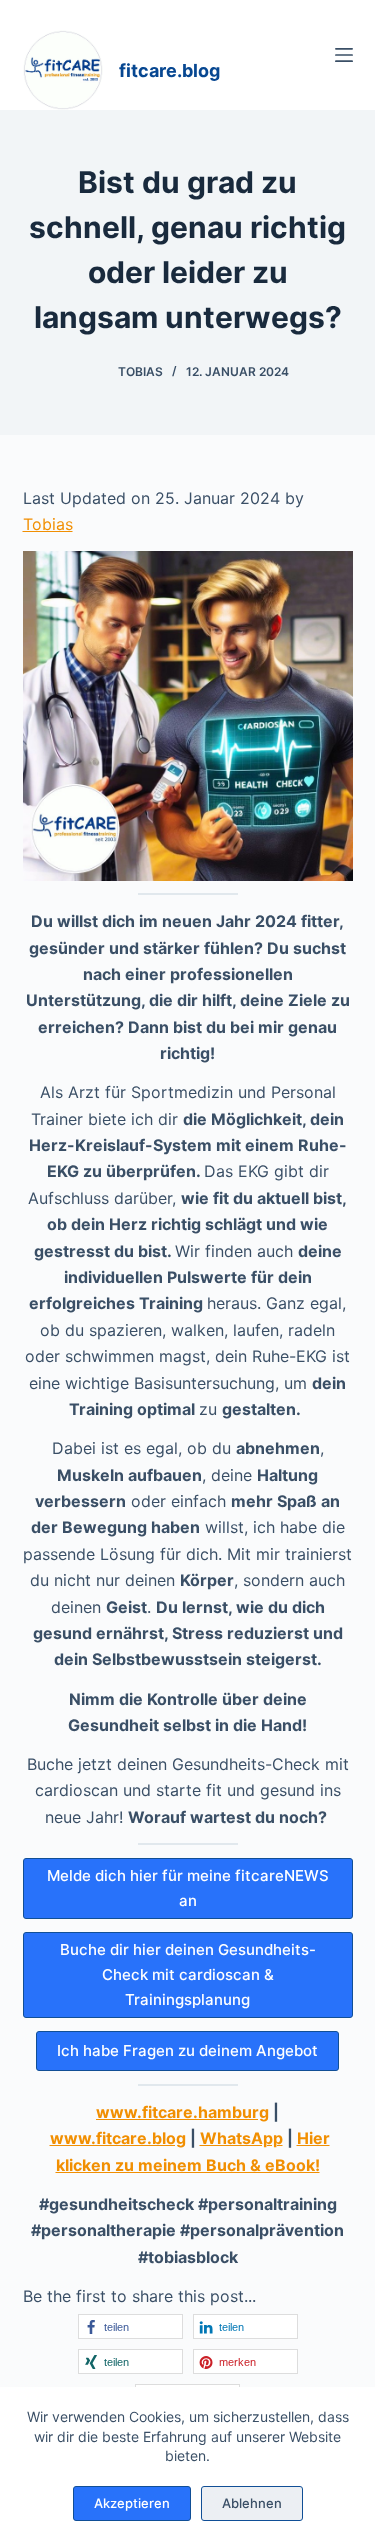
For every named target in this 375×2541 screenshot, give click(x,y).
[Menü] (344, 55)
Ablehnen (252, 2503)
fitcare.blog (169, 70)
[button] (130, 2326)
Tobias (48, 524)
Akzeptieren (132, 2503)
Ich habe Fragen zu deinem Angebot (187, 2050)
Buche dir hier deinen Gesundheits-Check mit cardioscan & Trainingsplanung (188, 1974)
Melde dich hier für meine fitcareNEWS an (188, 1888)
